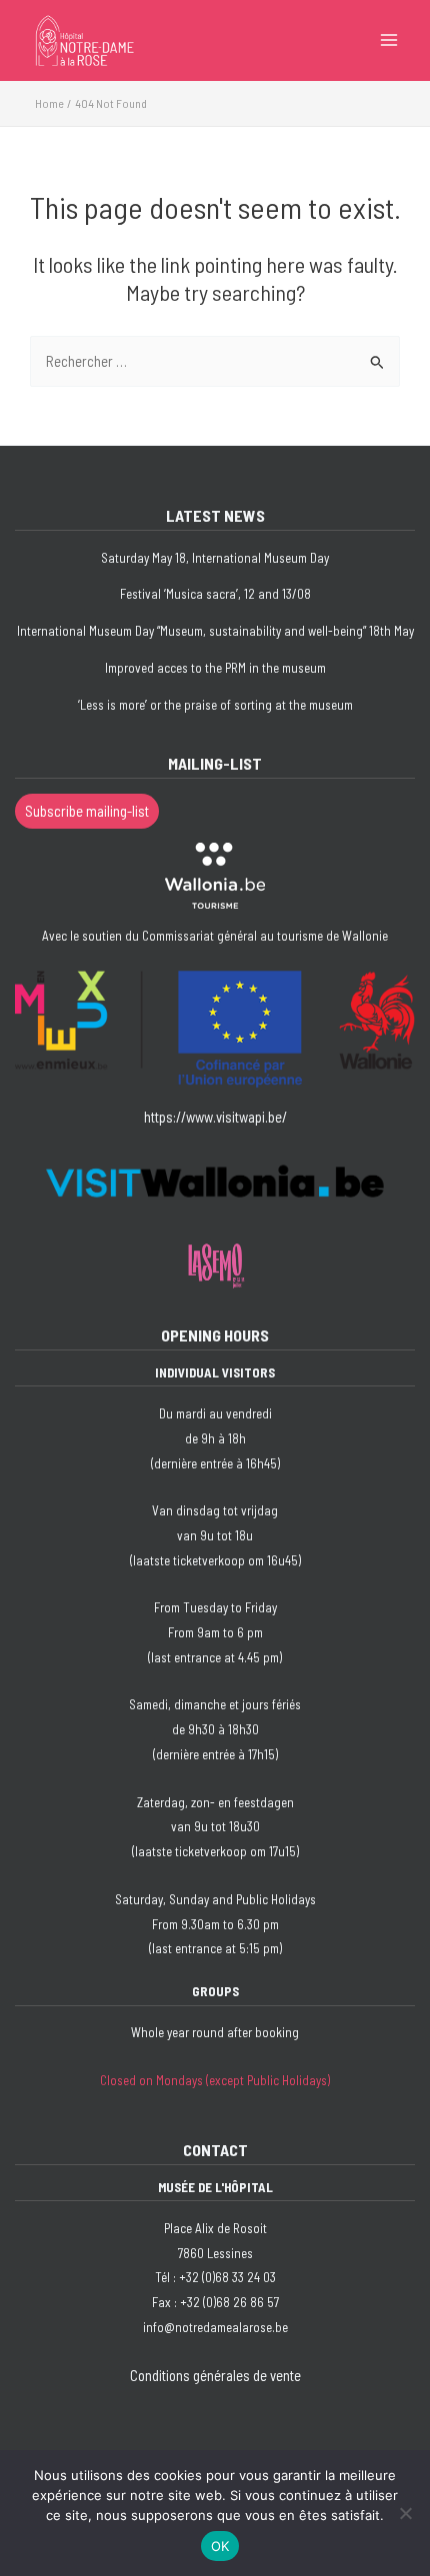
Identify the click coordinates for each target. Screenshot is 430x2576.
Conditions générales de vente (215, 2375)
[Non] (405, 2513)
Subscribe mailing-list (87, 811)
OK (220, 2546)
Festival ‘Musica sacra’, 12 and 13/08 (215, 594)
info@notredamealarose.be (215, 2327)
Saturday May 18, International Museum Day (215, 558)
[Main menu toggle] (389, 40)
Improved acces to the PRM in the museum (215, 668)
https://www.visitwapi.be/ (215, 1117)
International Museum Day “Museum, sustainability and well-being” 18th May (215, 631)
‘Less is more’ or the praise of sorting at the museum (215, 705)
